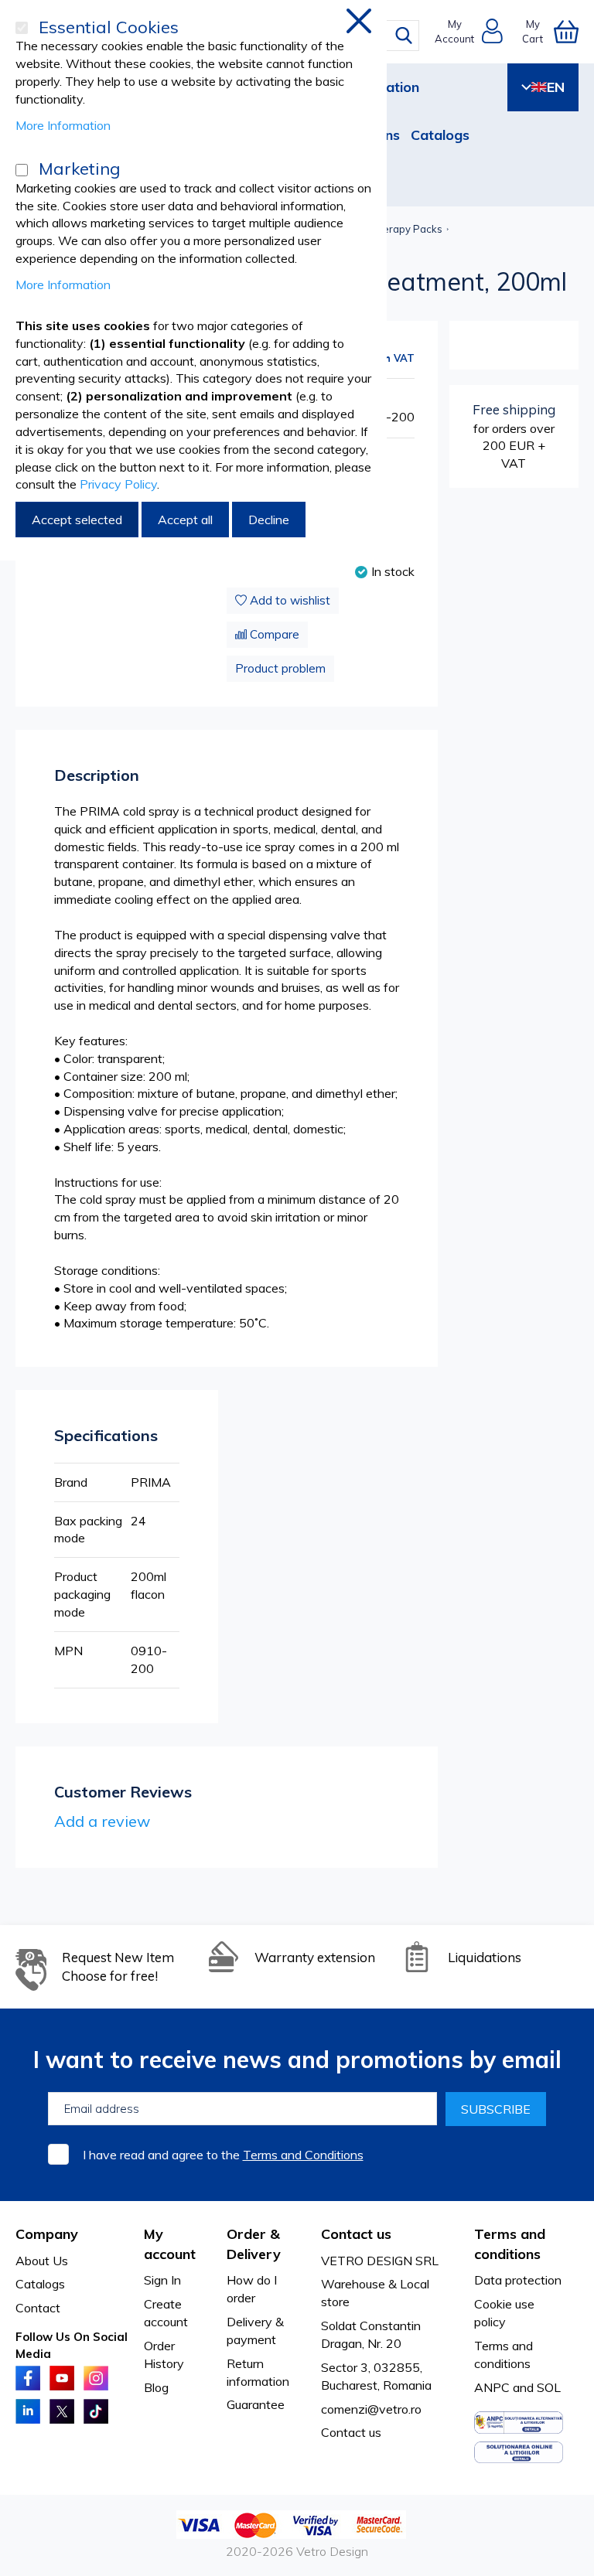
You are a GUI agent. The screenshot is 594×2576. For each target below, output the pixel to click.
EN (556, 87)
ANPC (492, 2387)
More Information (63, 125)
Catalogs (440, 135)
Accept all (185, 520)
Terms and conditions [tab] (510, 2244)
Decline (269, 520)
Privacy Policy (118, 484)
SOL (549, 2387)
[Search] (404, 36)
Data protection (518, 2280)
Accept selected (77, 520)
